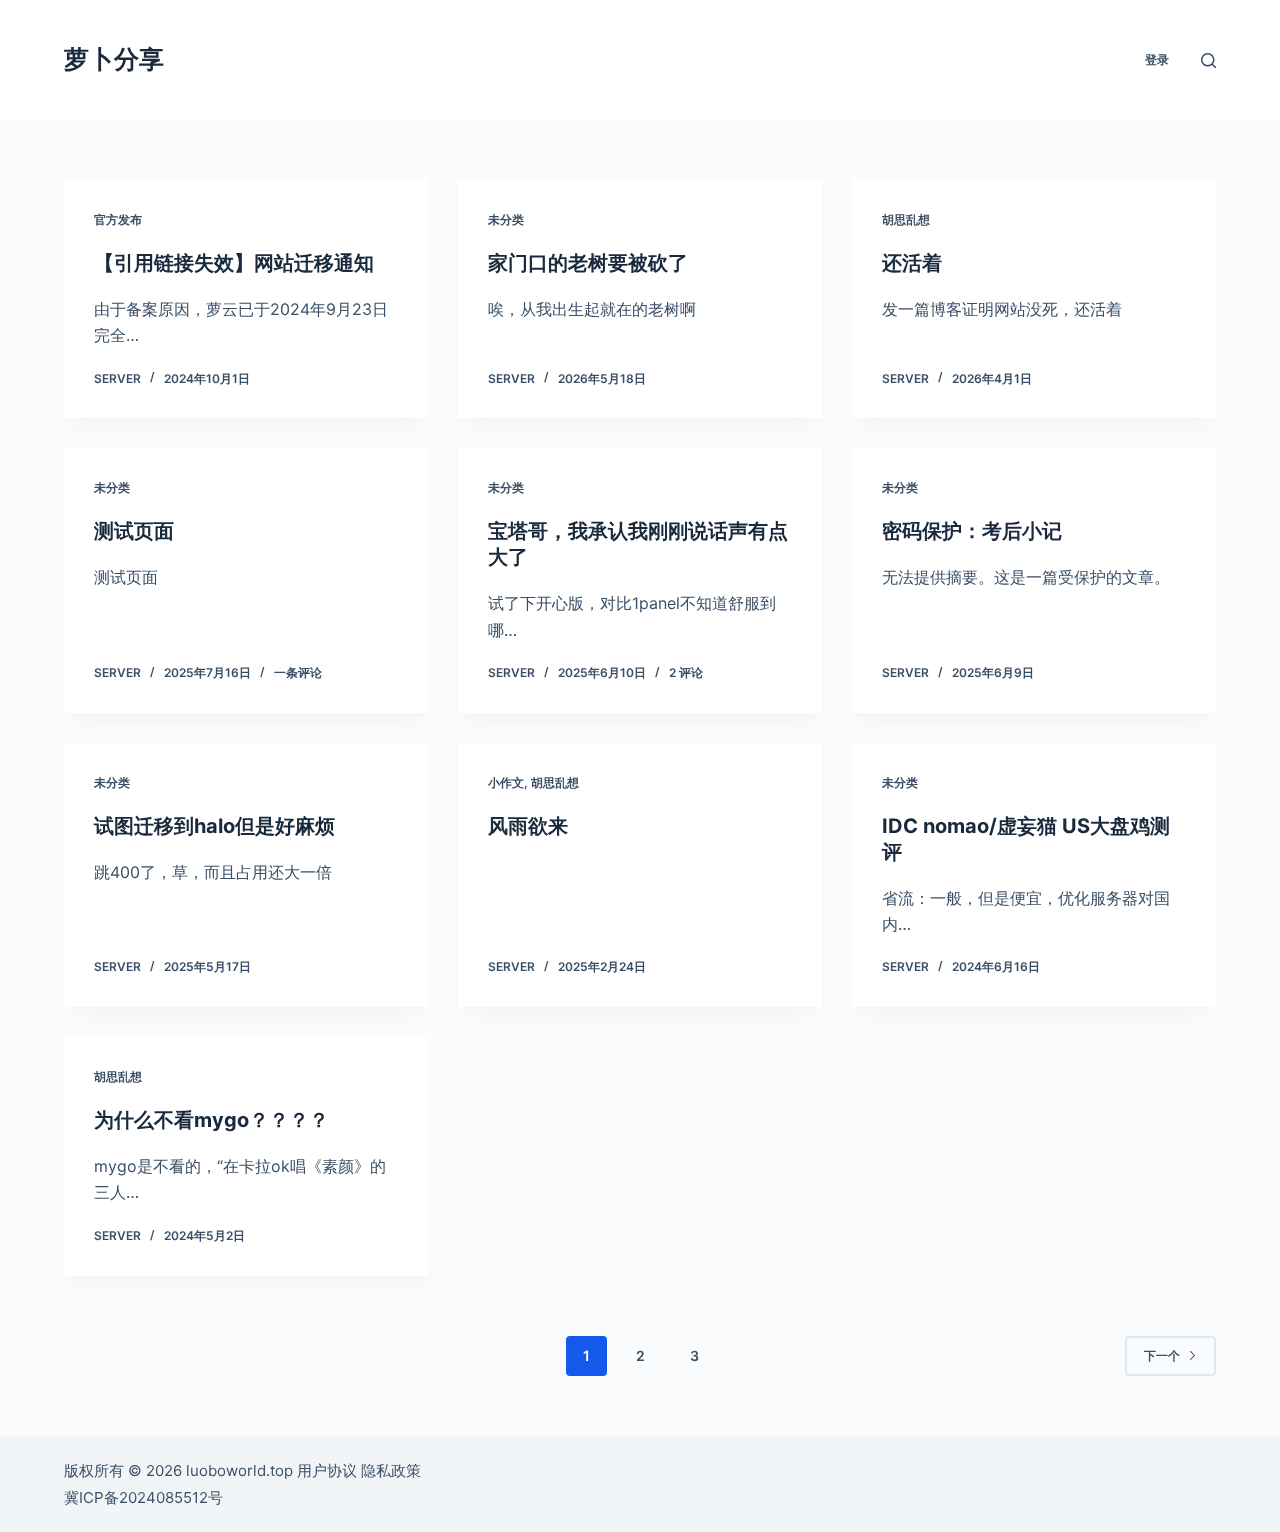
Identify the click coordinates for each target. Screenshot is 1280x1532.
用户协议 (327, 1470)
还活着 (912, 263)
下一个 (1162, 1355)
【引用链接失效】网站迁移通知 (234, 263)
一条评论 (298, 672)
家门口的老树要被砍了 (588, 263)
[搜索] (1208, 60)
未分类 (506, 219)
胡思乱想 (906, 219)
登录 (1157, 59)
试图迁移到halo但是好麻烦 (214, 826)
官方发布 (118, 219)
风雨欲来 (528, 826)
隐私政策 (391, 1470)
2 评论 (686, 672)
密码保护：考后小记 (972, 531)
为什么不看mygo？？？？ (211, 1120)
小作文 (506, 782)
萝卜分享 (114, 59)
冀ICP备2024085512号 (143, 1497)
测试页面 (134, 531)
